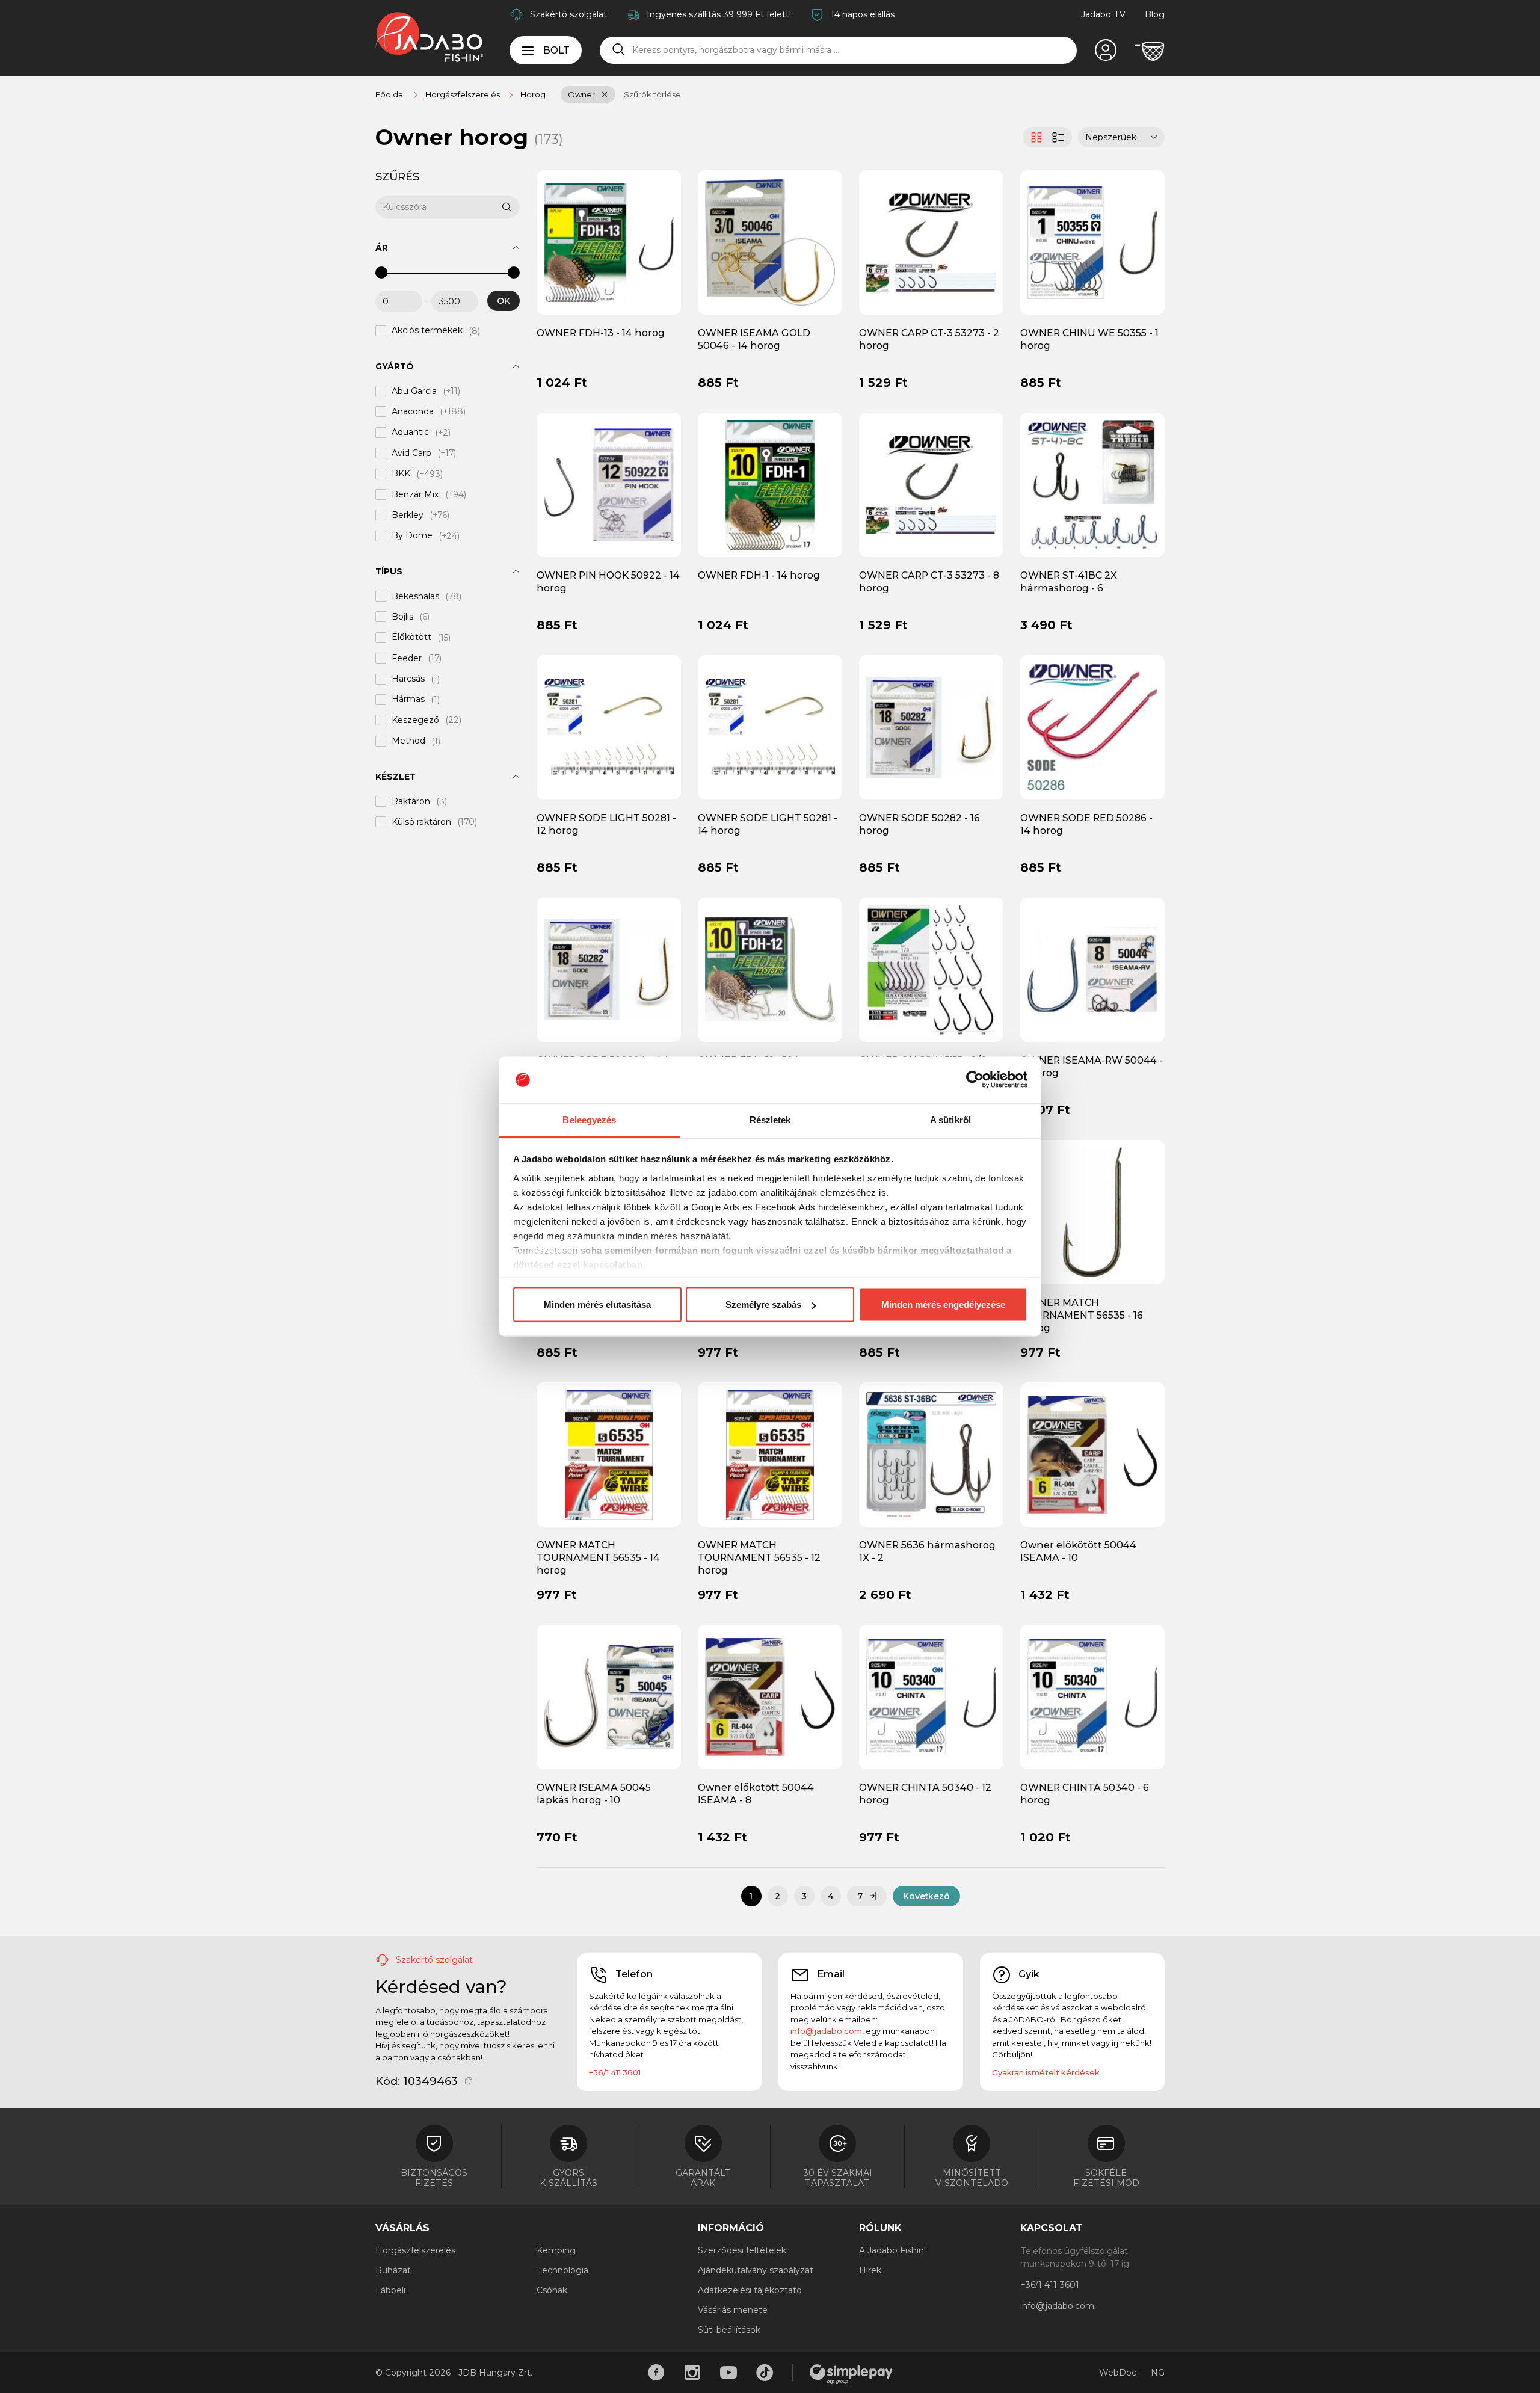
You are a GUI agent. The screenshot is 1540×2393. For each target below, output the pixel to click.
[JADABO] (429, 37)
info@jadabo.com (826, 2031)
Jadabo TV (1103, 14)
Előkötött (411, 638)
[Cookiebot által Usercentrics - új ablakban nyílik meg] (975, 1080)
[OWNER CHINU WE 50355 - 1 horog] (1092, 242)
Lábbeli (390, 2290)
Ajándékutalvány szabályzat (756, 2270)
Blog (1155, 14)
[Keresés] (619, 50)
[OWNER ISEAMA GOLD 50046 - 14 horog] (770, 242)
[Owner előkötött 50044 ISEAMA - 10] (1092, 1453)
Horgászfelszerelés (415, 2250)
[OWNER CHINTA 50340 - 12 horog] (931, 1696)
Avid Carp (411, 453)
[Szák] (1150, 51)
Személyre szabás (763, 1304)
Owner (581, 94)
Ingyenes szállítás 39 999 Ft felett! (719, 14)
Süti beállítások (729, 2330)
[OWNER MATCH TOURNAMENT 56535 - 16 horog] (1092, 1212)
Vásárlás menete (733, 2310)
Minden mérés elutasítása (597, 1304)
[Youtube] (728, 2373)
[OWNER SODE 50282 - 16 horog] (931, 727)
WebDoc (1118, 2373)
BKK (401, 474)
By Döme (412, 536)
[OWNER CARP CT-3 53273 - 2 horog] (931, 242)
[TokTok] (765, 2373)
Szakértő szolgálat (568, 14)
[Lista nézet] (1060, 137)
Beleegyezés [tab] (589, 1119)
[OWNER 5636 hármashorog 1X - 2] (931, 1453)
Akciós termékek (427, 331)
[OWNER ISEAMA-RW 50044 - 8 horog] (1092, 969)
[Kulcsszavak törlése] (493, 207)
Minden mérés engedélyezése (943, 1304)
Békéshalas (415, 596)
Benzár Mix (415, 494)
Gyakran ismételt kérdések (1046, 2072)
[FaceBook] (656, 2373)
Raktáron (411, 801)
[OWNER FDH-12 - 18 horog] (770, 969)
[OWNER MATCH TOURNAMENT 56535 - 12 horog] (770, 1453)
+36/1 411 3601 (615, 2072)
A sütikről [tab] (950, 1119)
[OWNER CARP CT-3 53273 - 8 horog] (931, 484)
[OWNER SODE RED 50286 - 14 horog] (1092, 727)
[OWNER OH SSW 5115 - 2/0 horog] (931, 969)
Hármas (408, 700)
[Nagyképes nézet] (1035, 137)
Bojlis (402, 617)
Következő (926, 1896)
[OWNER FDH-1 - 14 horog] (770, 484)
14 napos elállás (863, 14)
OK (504, 301)
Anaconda (413, 411)
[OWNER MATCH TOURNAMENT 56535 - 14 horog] (609, 1453)
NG (1158, 2373)
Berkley (408, 515)
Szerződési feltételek (742, 2250)
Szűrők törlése (652, 94)
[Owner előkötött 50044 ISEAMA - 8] (770, 1696)
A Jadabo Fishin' (892, 2250)
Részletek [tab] (770, 1119)
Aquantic (410, 433)
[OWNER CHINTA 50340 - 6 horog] (1092, 1696)
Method (408, 741)
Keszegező (415, 720)
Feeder (407, 658)
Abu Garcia (414, 391)
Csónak (552, 2290)
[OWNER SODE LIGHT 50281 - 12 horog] (609, 727)
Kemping (556, 2250)
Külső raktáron (421, 822)
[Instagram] (692, 2373)
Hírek (870, 2270)
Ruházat (393, 2270)
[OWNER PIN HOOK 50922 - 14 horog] (609, 484)
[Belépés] (1106, 51)
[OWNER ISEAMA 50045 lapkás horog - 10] (609, 1696)
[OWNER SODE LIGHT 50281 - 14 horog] (770, 727)
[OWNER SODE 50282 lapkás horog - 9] (609, 969)
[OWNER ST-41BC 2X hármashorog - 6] (1092, 484)
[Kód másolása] (469, 2081)
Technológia (562, 2270)
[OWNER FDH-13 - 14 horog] (609, 242)
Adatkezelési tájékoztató (750, 2290)
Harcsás (408, 679)
